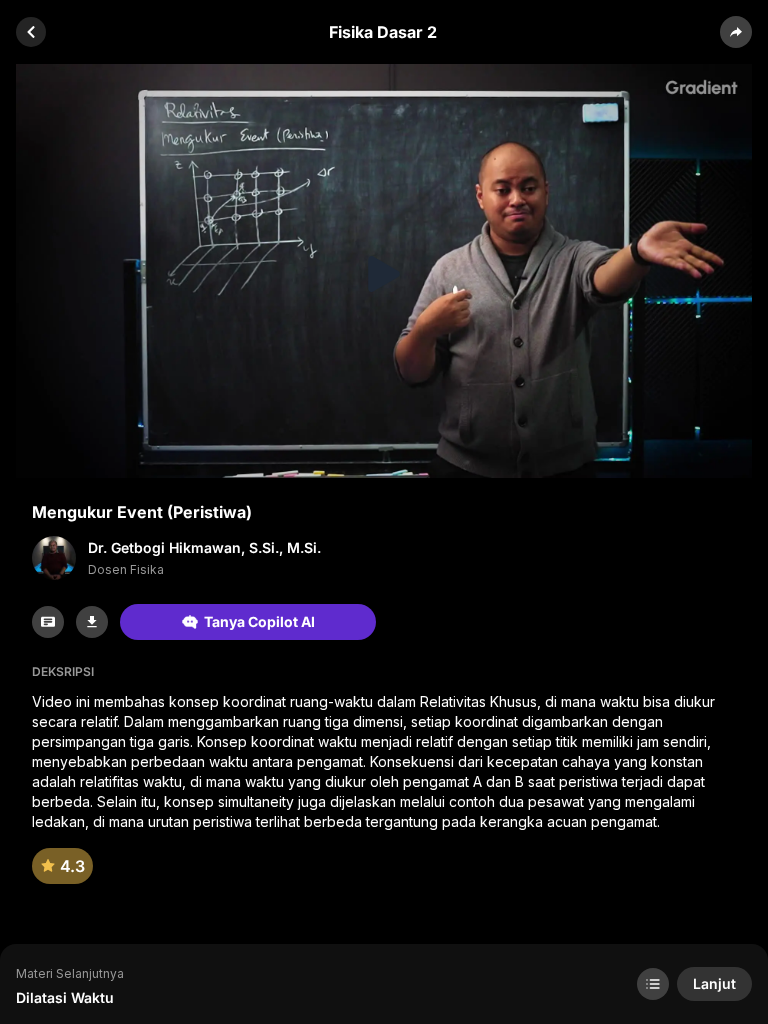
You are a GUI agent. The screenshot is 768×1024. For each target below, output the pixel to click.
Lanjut (714, 983)
